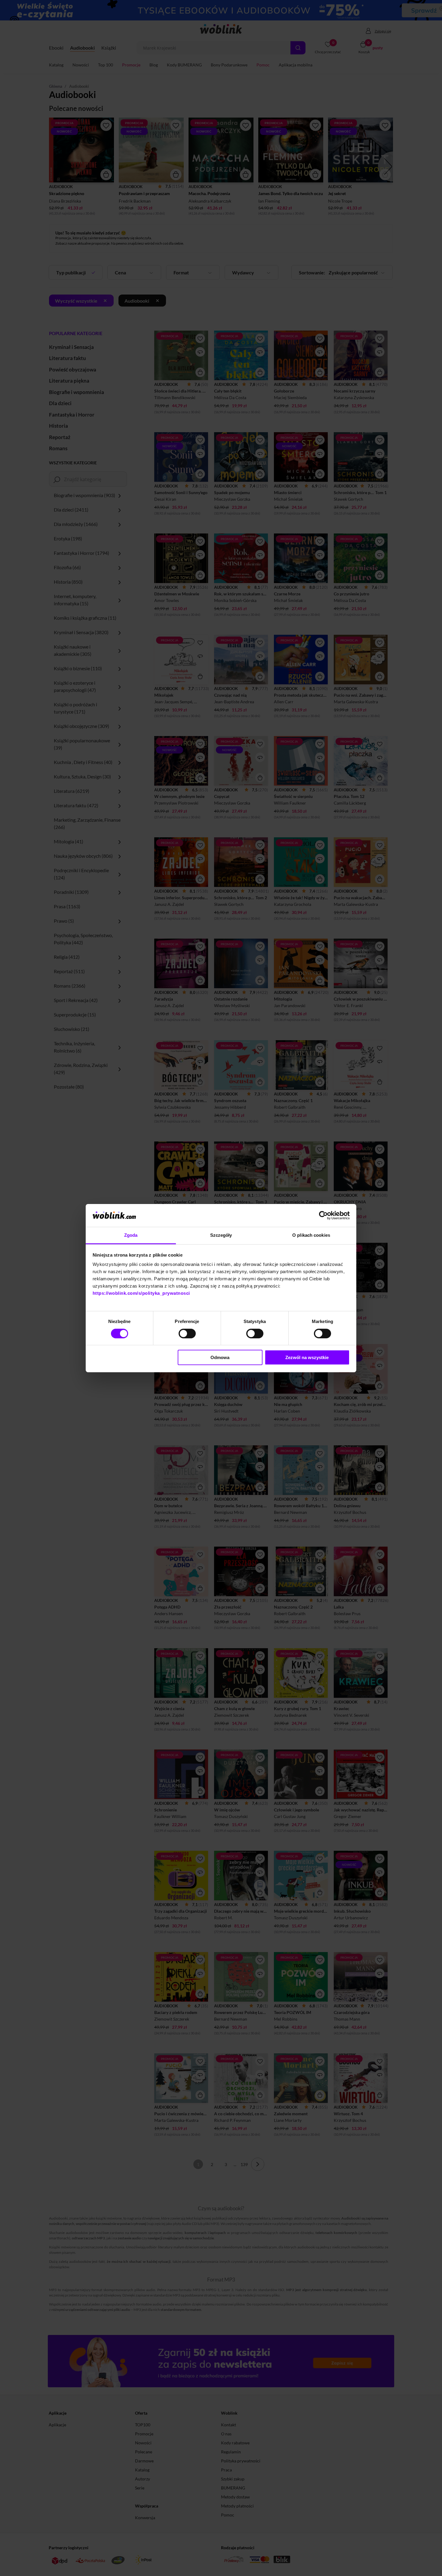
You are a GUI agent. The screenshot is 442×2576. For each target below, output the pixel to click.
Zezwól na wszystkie (307, 1357)
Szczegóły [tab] (221, 1235)
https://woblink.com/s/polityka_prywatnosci (141, 1293)
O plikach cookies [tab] (311, 1235)
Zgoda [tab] (131, 1235)
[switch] (187, 1334)
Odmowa (220, 1357)
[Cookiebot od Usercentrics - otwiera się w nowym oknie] (323, 1215)
